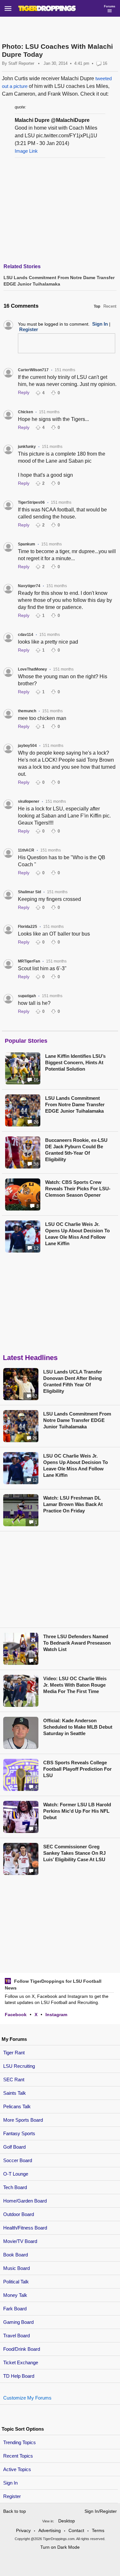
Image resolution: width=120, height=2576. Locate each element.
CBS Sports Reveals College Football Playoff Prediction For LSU (77, 1769)
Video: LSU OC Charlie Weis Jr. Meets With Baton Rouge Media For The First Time (75, 1685)
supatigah (27, 996)
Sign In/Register (101, 2511)
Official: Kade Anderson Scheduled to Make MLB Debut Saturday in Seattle (78, 1727)
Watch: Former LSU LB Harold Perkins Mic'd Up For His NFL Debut (77, 1811)
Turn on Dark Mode (60, 2547)
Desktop (67, 2521)
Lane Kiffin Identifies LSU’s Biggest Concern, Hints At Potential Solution (75, 1062)
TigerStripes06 (31, 502)
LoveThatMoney (32, 669)
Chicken (25, 412)
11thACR (26, 850)
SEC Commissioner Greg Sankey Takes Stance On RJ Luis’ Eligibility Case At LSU (74, 1853)
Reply (24, 392)
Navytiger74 (29, 586)
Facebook (16, 2015)
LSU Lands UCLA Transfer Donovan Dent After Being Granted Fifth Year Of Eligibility (73, 1381)
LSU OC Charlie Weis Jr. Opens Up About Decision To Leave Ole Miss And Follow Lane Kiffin (77, 1234)
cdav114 (26, 635)
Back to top (15, 2511)
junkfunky (27, 447)
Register (13, 2496)
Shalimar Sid (29, 892)
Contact (76, 2530)
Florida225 (28, 927)
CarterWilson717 (33, 370)
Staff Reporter (21, 63)
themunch (27, 711)
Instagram (56, 2015)
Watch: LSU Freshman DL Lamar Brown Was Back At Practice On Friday (73, 1504)
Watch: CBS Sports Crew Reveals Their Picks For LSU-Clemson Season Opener (78, 1189)
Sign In (10, 2483)
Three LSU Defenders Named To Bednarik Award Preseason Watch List (77, 1643)
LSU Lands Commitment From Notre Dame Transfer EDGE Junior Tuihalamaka (75, 1104)
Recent (110, 306)
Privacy (23, 2530)
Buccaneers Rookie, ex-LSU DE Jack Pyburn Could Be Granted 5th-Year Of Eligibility (76, 1150)
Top (97, 306)
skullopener (29, 801)
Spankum (27, 544)
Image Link (26, 151)
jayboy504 (27, 746)
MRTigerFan (29, 961)
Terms (98, 2530)
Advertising (50, 2530)
